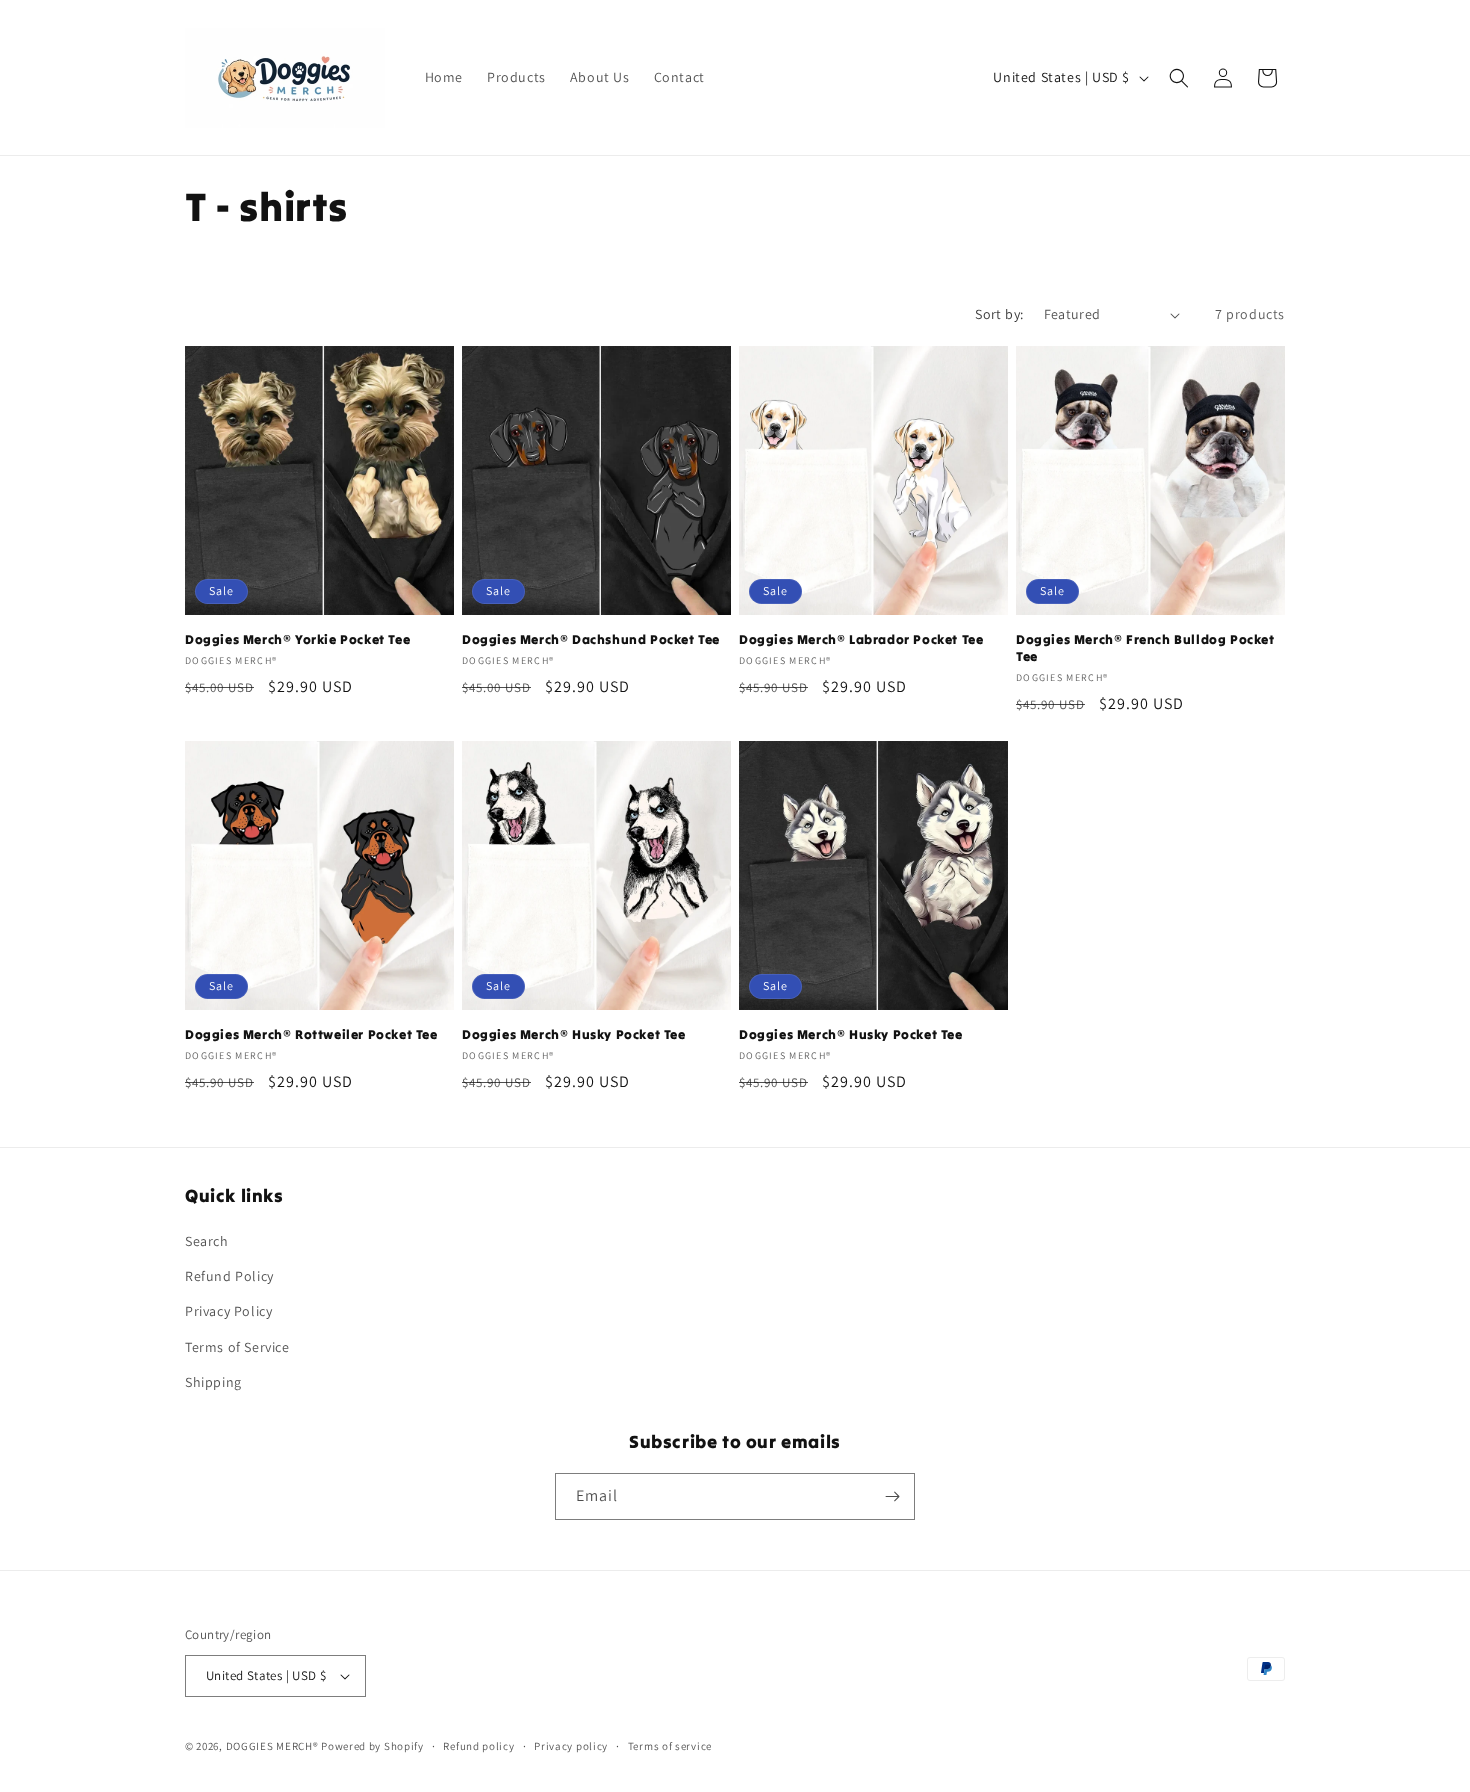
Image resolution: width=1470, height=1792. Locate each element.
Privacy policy (571, 1746)
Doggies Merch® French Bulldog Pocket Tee (1145, 648)
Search (207, 1241)
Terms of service (670, 1746)
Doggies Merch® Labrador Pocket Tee (861, 640)
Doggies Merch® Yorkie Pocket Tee (297, 640)
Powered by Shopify (372, 1746)
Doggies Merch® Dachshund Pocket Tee (591, 640)
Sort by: (999, 314)
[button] (1179, 78)
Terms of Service (237, 1347)
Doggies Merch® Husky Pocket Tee (574, 1035)
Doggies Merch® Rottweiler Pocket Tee (311, 1035)
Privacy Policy (228, 1311)
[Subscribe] (892, 1496)
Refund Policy (229, 1276)
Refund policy (478, 1746)
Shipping (213, 1382)
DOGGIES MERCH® (272, 1746)
